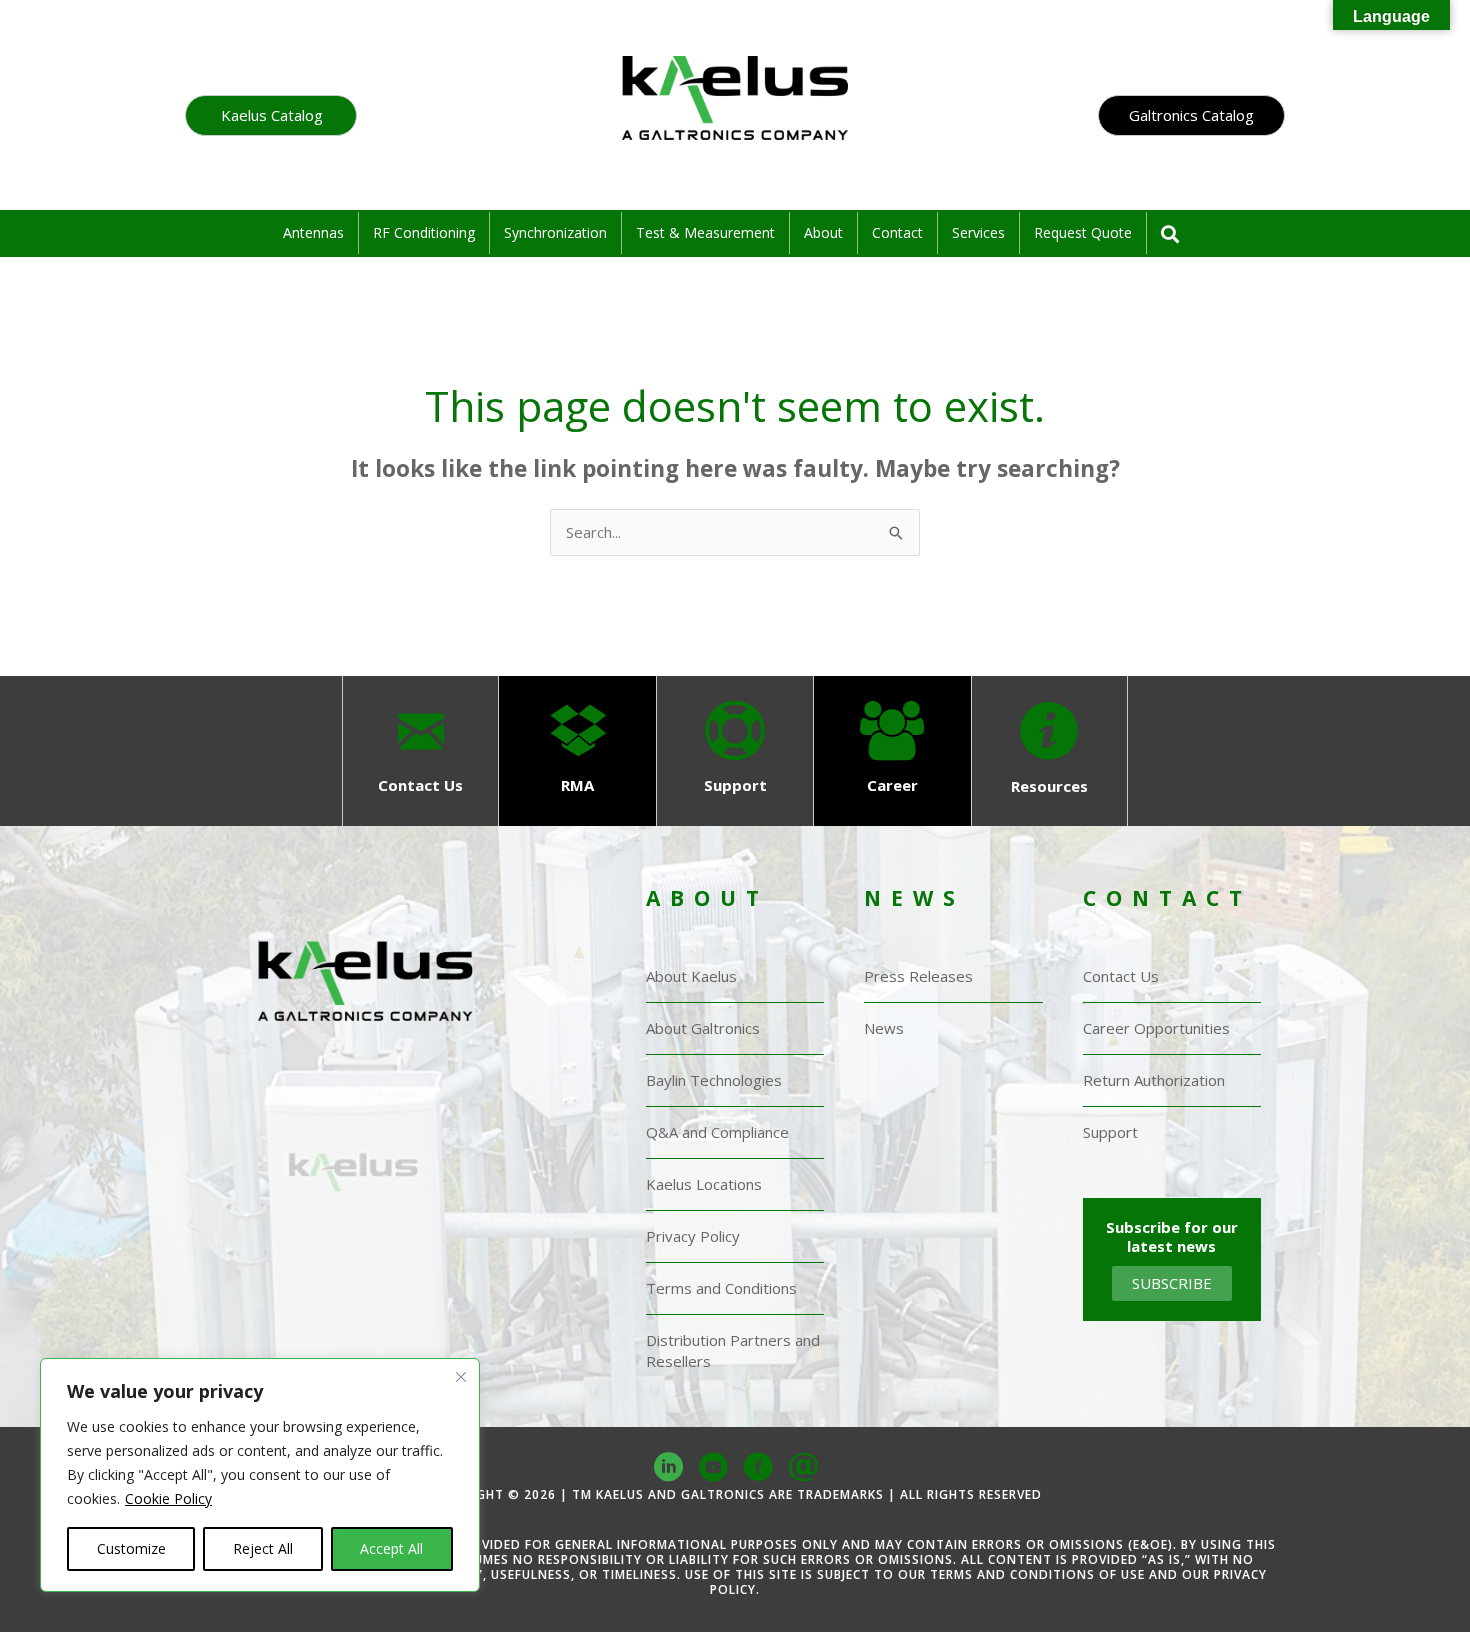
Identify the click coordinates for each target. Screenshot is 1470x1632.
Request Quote (1083, 232)
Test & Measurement (705, 232)
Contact (897, 232)
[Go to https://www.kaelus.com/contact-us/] (420, 750)
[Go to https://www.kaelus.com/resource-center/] (1049, 751)
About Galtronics (703, 1028)
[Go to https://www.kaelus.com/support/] (734, 750)
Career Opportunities (1156, 1028)
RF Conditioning (424, 232)
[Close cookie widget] (461, 1394)
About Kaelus (691, 976)
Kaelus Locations (704, 1184)
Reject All (263, 1548)
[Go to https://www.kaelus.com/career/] (892, 750)
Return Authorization (1154, 1080)
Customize (131, 1548)
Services (978, 232)
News (884, 1028)
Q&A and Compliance (717, 1132)
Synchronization (555, 232)
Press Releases (918, 976)
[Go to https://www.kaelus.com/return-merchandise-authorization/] (577, 750)
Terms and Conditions (721, 1288)
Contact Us (1121, 976)
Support (1110, 1132)
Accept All (391, 1548)
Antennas (313, 232)
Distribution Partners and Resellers (733, 1350)
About (823, 232)
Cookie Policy (168, 1498)
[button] (271, 115)
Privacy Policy (693, 1236)
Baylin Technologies (714, 1080)
